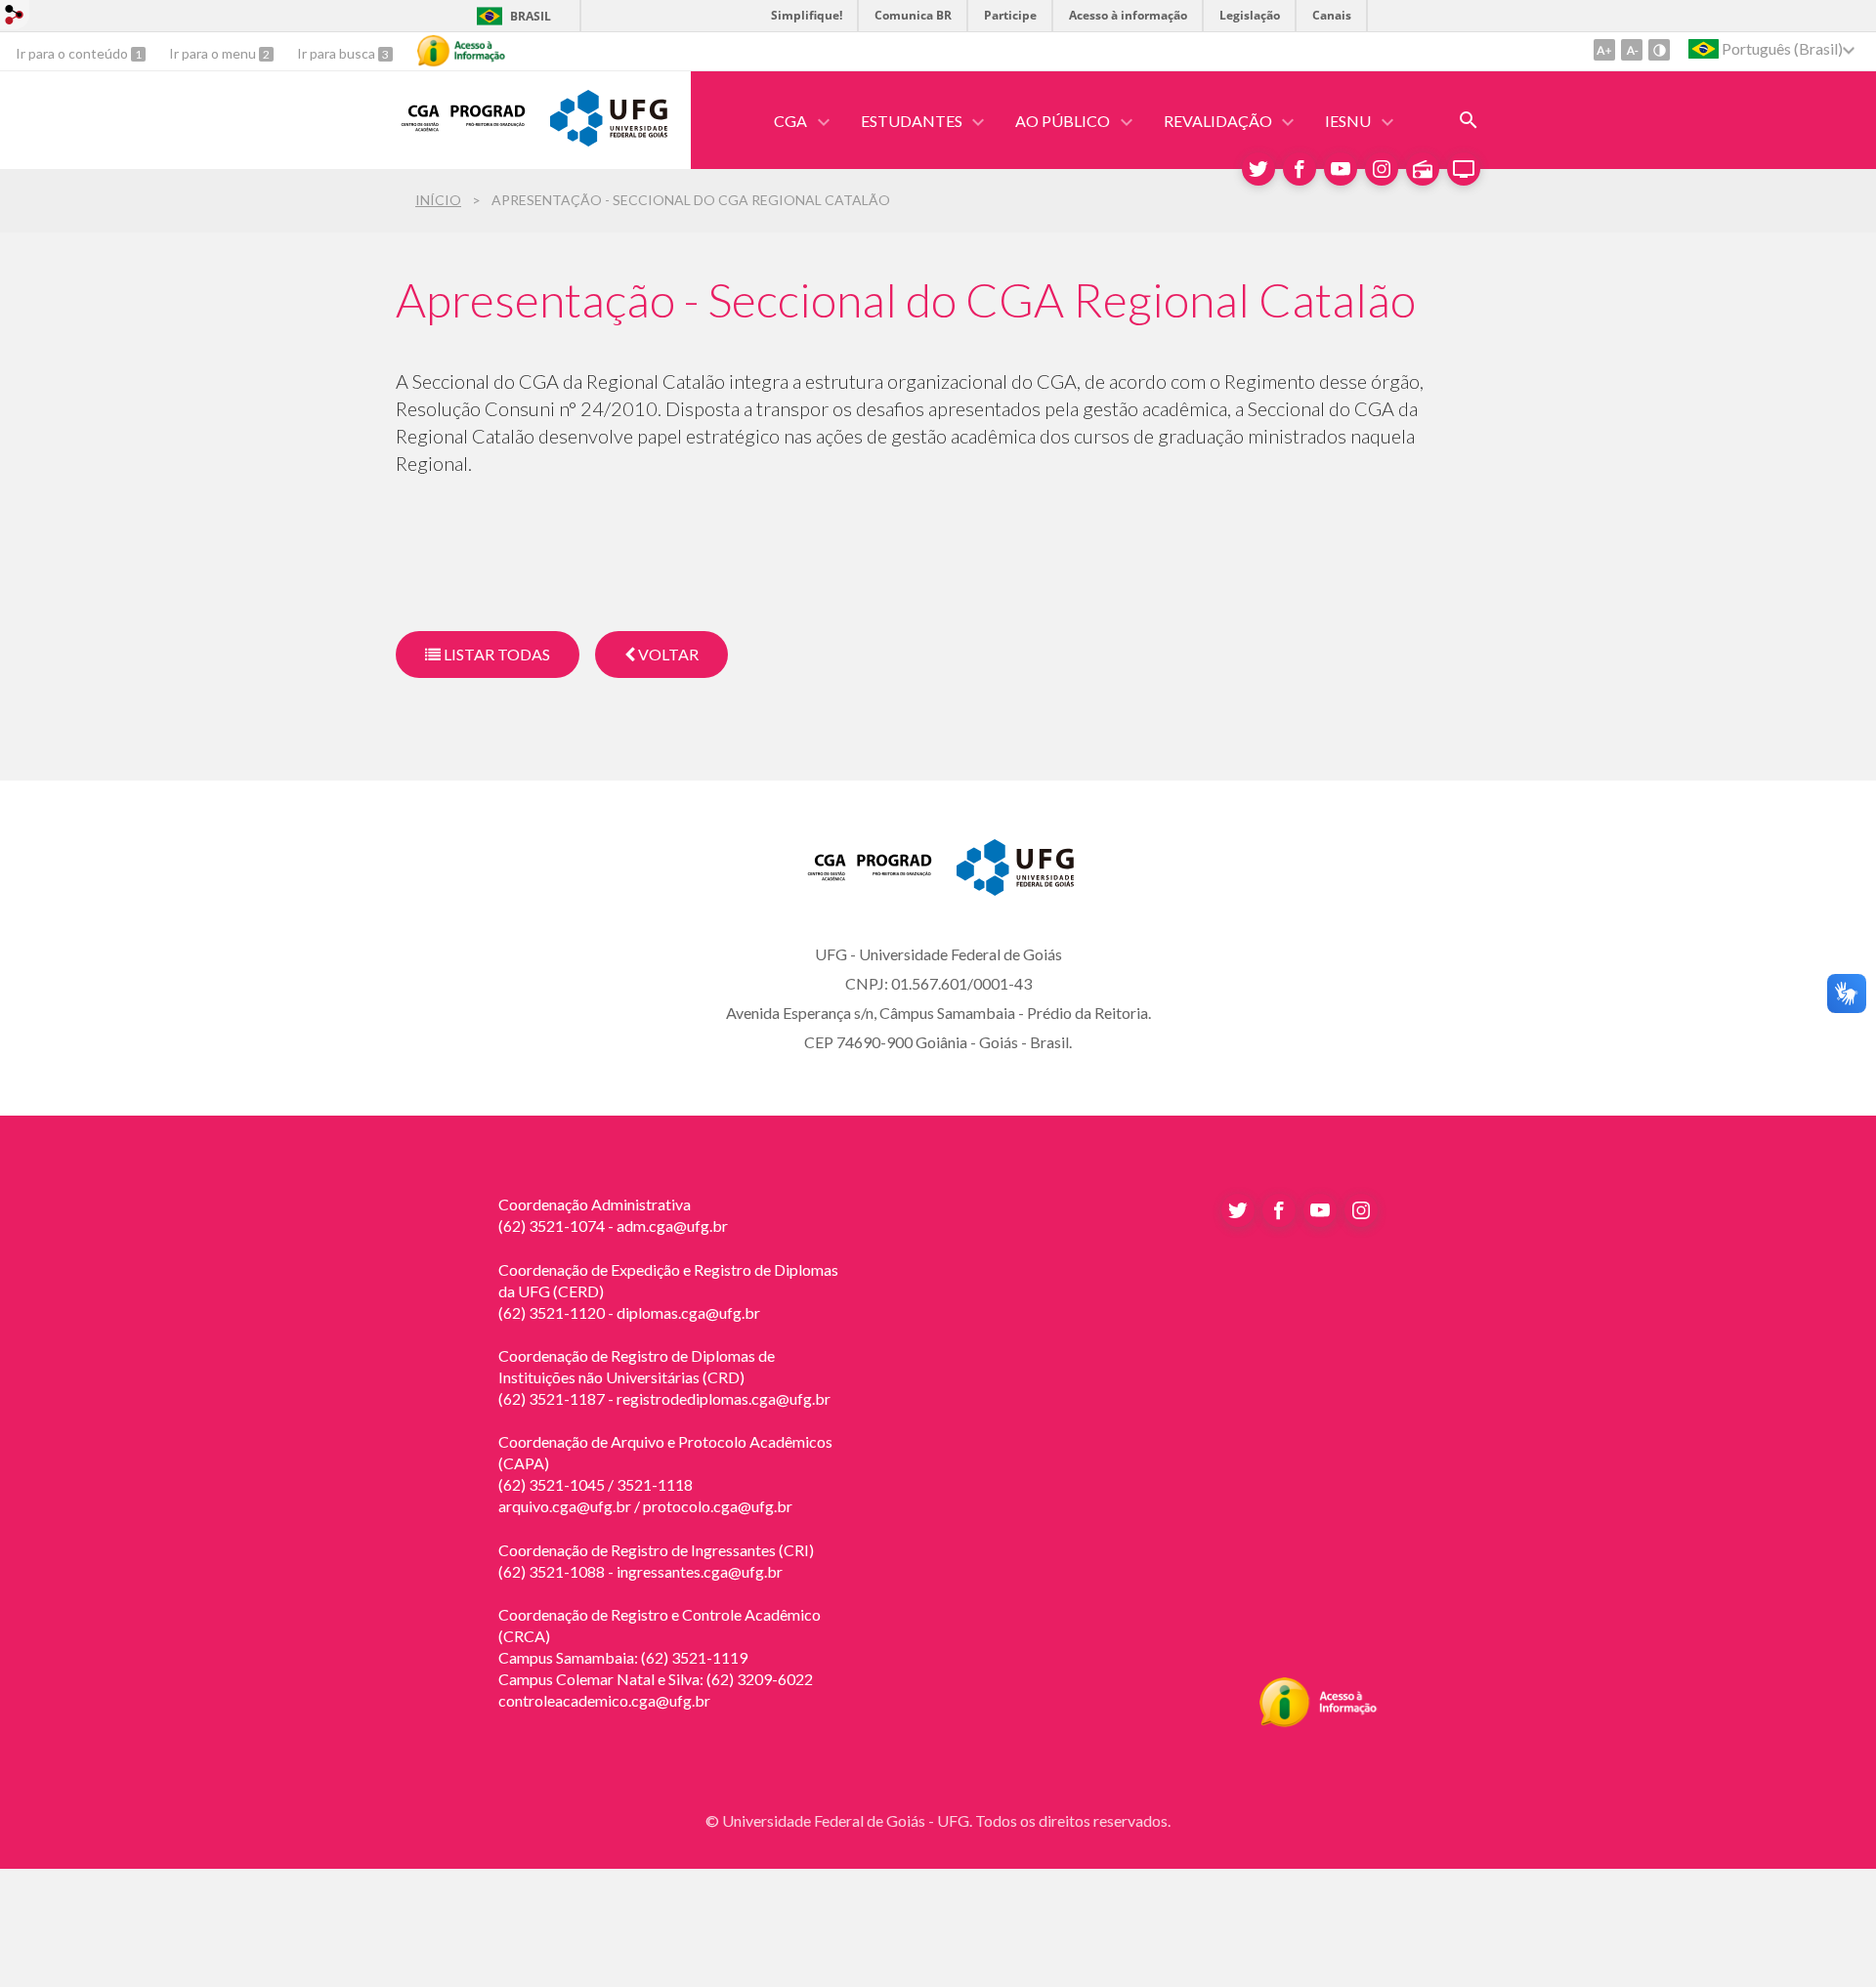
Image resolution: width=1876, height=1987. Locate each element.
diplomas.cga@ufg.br (688, 1312)
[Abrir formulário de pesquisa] (1469, 120)
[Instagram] (1382, 169)
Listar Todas (495, 654)
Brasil (531, 16)
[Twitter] (1258, 169)
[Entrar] (15, 17)
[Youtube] (1341, 169)
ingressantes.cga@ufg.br (700, 1571)
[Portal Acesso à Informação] (1319, 1721)
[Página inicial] (463, 132)
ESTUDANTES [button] (912, 121)
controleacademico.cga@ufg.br (604, 1700)
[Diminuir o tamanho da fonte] (1632, 50)
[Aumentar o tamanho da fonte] (1604, 50)
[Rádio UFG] (1423, 169)
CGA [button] (790, 121)
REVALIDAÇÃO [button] (1218, 121)
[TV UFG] (1464, 169)
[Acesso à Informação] (461, 51)
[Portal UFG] (609, 140)
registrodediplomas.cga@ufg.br (724, 1398)
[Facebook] (1300, 169)
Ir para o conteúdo (73, 53)
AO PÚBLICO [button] (1063, 121)
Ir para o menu (214, 53)
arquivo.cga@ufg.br (565, 1506)
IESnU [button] (1348, 121)
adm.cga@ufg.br (672, 1226)
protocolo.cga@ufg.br (718, 1506)
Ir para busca (338, 53)
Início (438, 200)
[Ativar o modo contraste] (1659, 50)
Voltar (667, 654)
